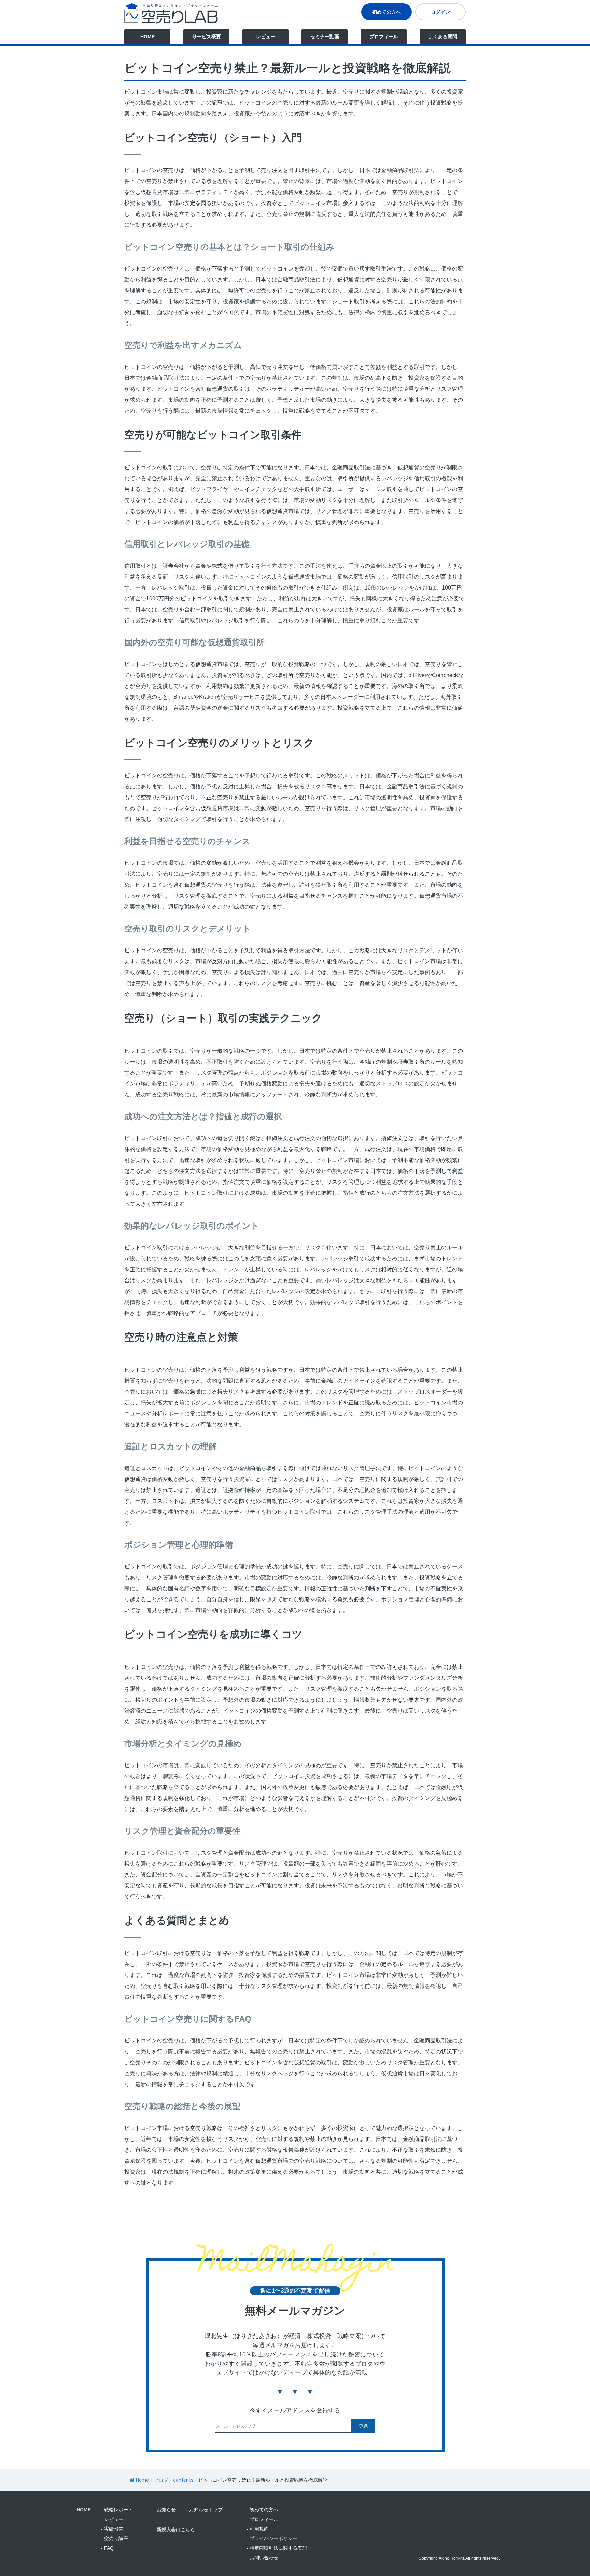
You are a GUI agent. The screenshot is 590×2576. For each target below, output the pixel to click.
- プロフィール (262, 2519)
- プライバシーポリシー (272, 2538)
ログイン (440, 12)
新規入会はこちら (176, 2530)
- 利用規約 (258, 2529)
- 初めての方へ (262, 2510)
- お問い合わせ (262, 2558)
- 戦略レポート (117, 2510)
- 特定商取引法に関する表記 (277, 2548)
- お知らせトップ (204, 2510)
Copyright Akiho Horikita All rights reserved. (459, 2558)
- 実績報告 (112, 2529)
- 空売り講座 (115, 2538)
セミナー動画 (325, 37)
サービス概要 (207, 37)
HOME (147, 37)
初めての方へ (387, 12)
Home (142, 2480)
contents (183, 2480)
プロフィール (384, 37)
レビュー (266, 37)
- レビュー (112, 2519)
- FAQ (107, 2548)
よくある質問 (443, 37)
